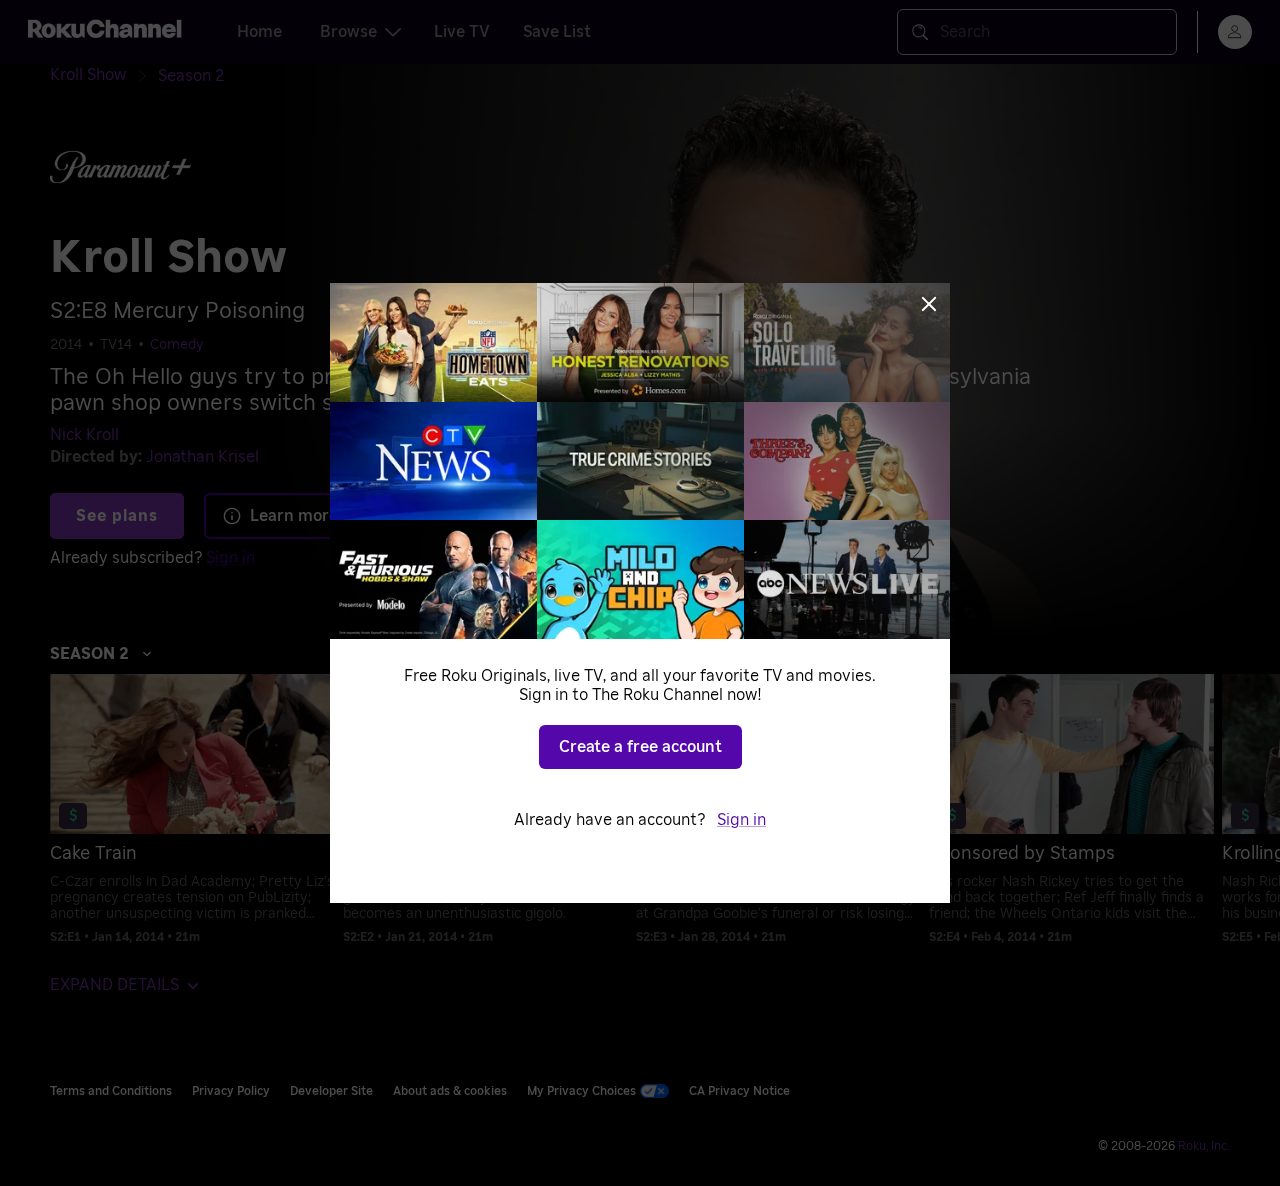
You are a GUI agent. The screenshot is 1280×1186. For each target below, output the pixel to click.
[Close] (929, 304)
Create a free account (640, 747)
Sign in (741, 820)
